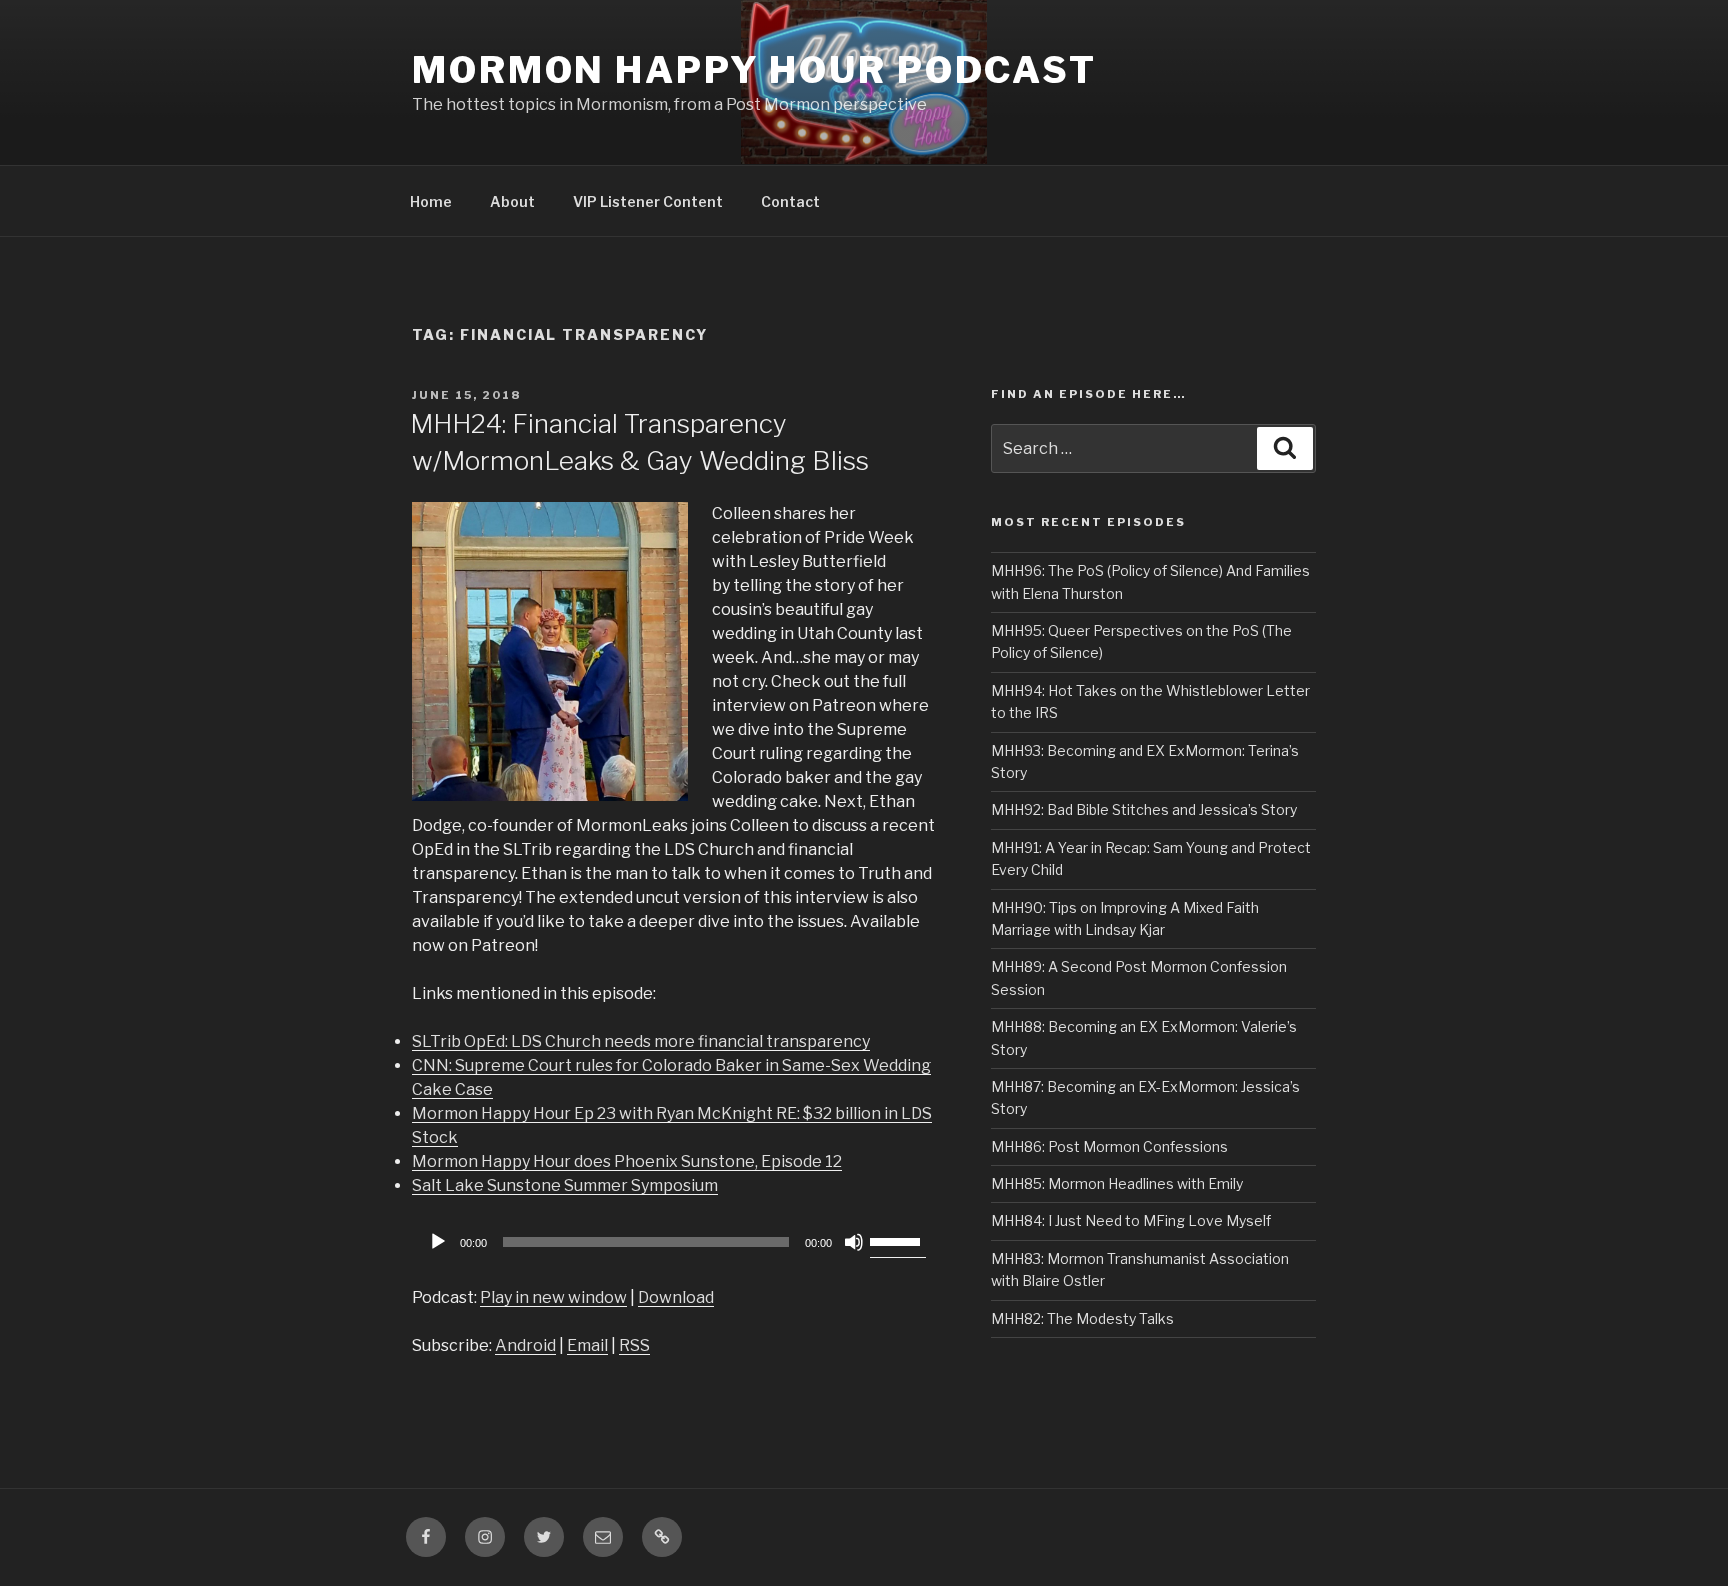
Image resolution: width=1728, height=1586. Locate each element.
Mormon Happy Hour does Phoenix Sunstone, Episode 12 (627, 1161)
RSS (634, 1345)
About (512, 201)
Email (587, 1345)
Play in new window (553, 1297)
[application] (674, 1242)
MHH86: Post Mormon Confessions (1109, 1146)
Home (431, 201)
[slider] (898, 1240)
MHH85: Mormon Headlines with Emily (1117, 1183)
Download (676, 1297)
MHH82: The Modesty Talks (1082, 1318)
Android (525, 1345)
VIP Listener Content (648, 201)
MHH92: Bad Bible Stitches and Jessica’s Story (1144, 809)
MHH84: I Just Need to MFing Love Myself (1131, 1220)
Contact (790, 201)
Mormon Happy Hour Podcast (754, 70)
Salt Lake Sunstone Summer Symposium (565, 1185)
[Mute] (854, 1242)
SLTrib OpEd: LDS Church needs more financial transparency (641, 1041)
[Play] (438, 1242)
